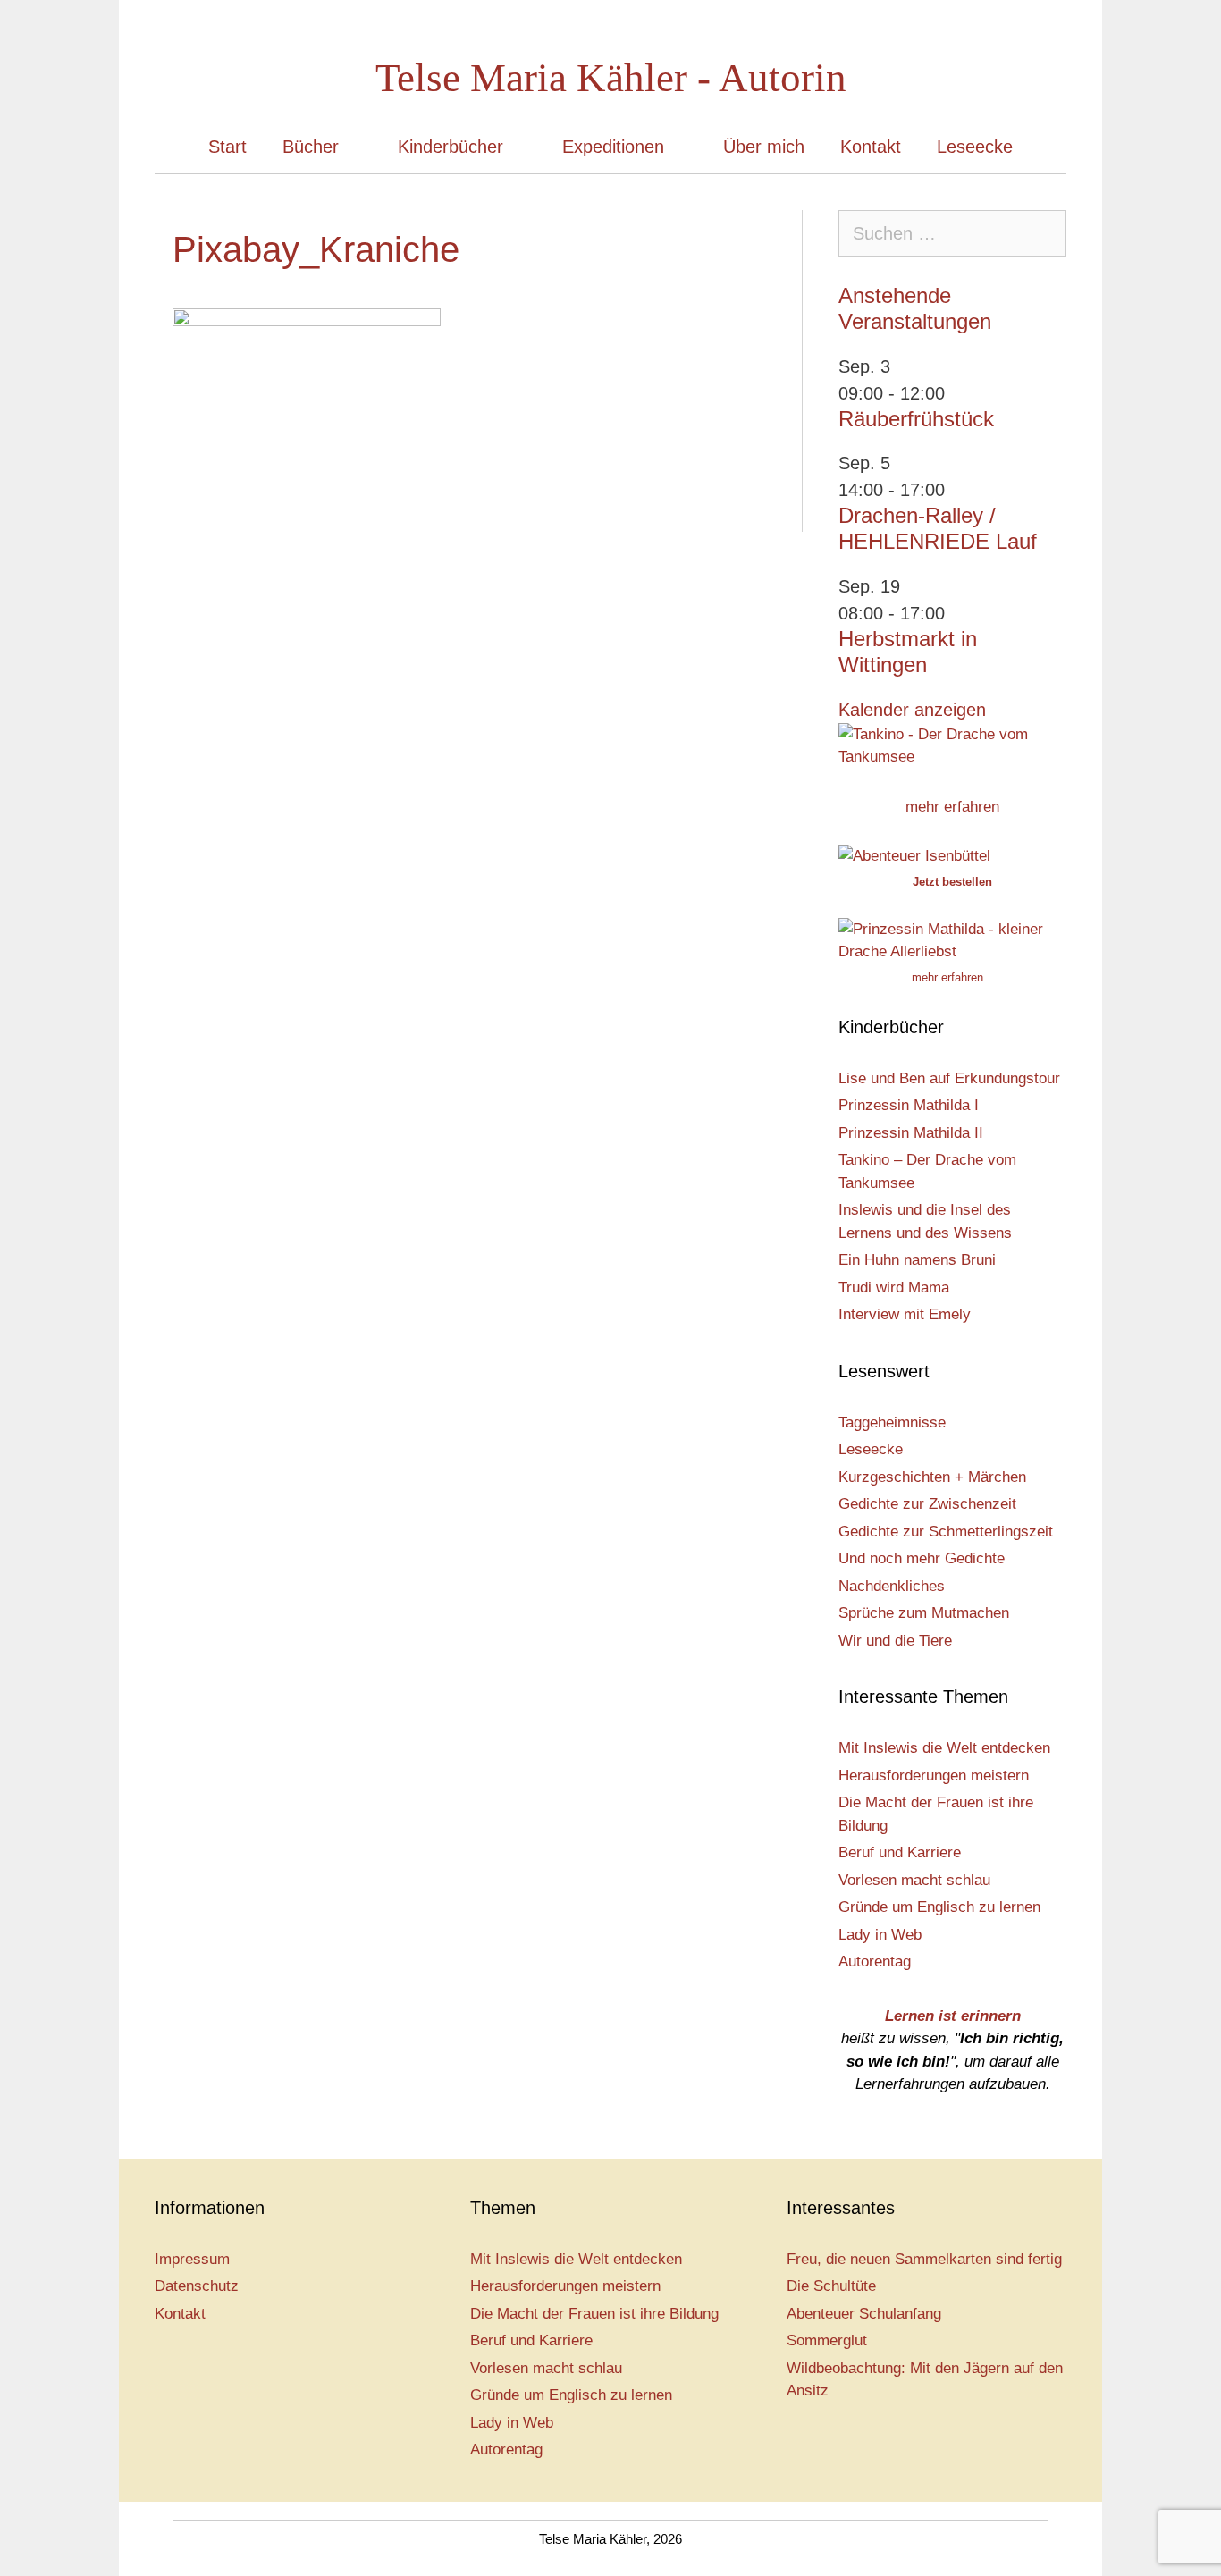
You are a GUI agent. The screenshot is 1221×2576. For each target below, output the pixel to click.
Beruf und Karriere (900, 1852)
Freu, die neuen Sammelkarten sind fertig (924, 2259)
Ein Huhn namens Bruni (917, 1260)
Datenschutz (197, 2286)
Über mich (764, 147)
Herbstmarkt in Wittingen (908, 652)
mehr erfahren (952, 807)
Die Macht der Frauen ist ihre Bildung (594, 2314)
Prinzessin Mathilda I (909, 1105)
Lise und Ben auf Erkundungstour (949, 1078)
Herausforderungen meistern (934, 1776)
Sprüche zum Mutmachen (924, 1613)
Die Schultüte (831, 2286)
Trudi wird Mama (894, 1288)
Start (227, 147)
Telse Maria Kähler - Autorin (611, 78)
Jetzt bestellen (952, 882)
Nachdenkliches (892, 1586)
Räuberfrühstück (916, 419)
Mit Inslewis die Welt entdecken (944, 1748)
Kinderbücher (451, 147)
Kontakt (871, 147)
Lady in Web (880, 1935)
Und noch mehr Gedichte (922, 1558)
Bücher (311, 147)
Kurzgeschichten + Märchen (932, 1477)
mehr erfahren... (953, 977)
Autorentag (875, 1961)
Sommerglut (827, 2340)
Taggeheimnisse (892, 1423)
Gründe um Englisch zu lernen (939, 1907)
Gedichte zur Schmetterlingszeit (946, 1532)
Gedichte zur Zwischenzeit (927, 1504)
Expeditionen (613, 147)
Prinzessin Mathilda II (911, 1133)
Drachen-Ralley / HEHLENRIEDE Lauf (938, 528)
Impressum (192, 2259)
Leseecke (975, 147)
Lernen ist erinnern (953, 2016)
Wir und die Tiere (895, 1641)
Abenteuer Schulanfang (864, 2314)
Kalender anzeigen (912, 710)
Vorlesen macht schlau (914, 1880)
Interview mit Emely (905, 1314)
